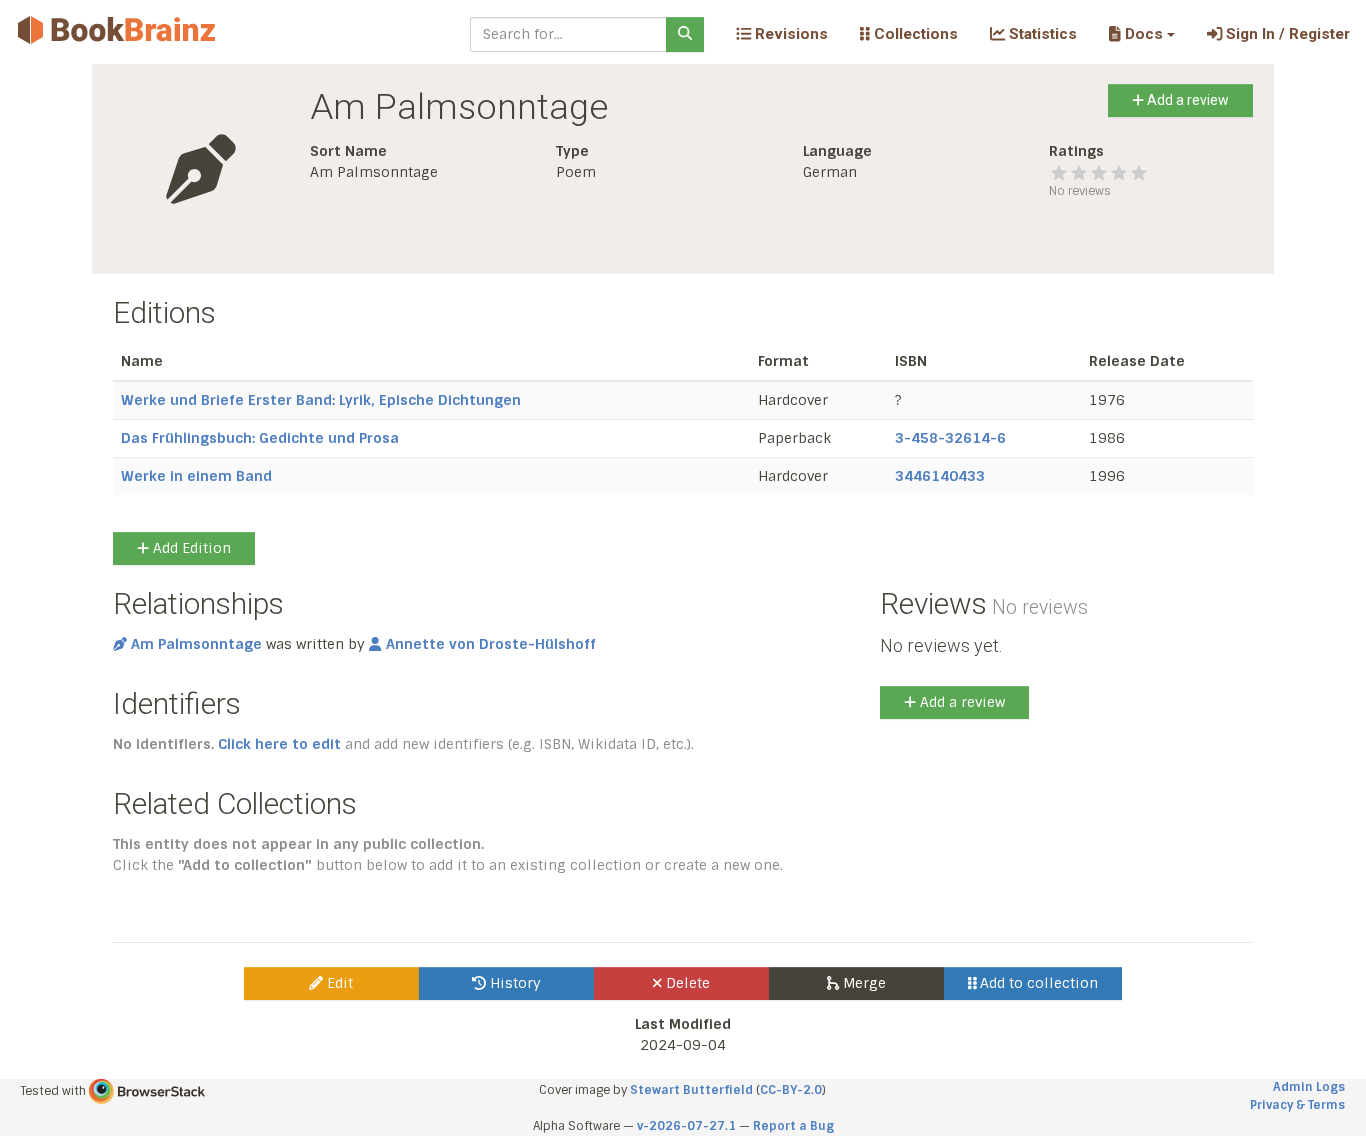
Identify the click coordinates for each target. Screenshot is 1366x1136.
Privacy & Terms (1297, 1105)
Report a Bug (793, 1126)
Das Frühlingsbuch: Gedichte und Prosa (260, 438)
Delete (686, 983)
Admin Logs (1309, 1087)
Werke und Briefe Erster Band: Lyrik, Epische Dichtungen (321, 400)
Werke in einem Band (196, 476)
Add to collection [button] (1037, 983)
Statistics (1041, 34)
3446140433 (940, 476)
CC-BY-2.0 (791, 1090)
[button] (1141, 34)
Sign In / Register (1286, 34)
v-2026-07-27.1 (686, 1126)
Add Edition (190, 548)
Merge (862, 983)
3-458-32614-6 (950, 438)
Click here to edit (279, 744)
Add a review (1186, 100)
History (513, 983)
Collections (914, 34)
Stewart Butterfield (691, 1090)
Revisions (789, 34)
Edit (338, 983)
